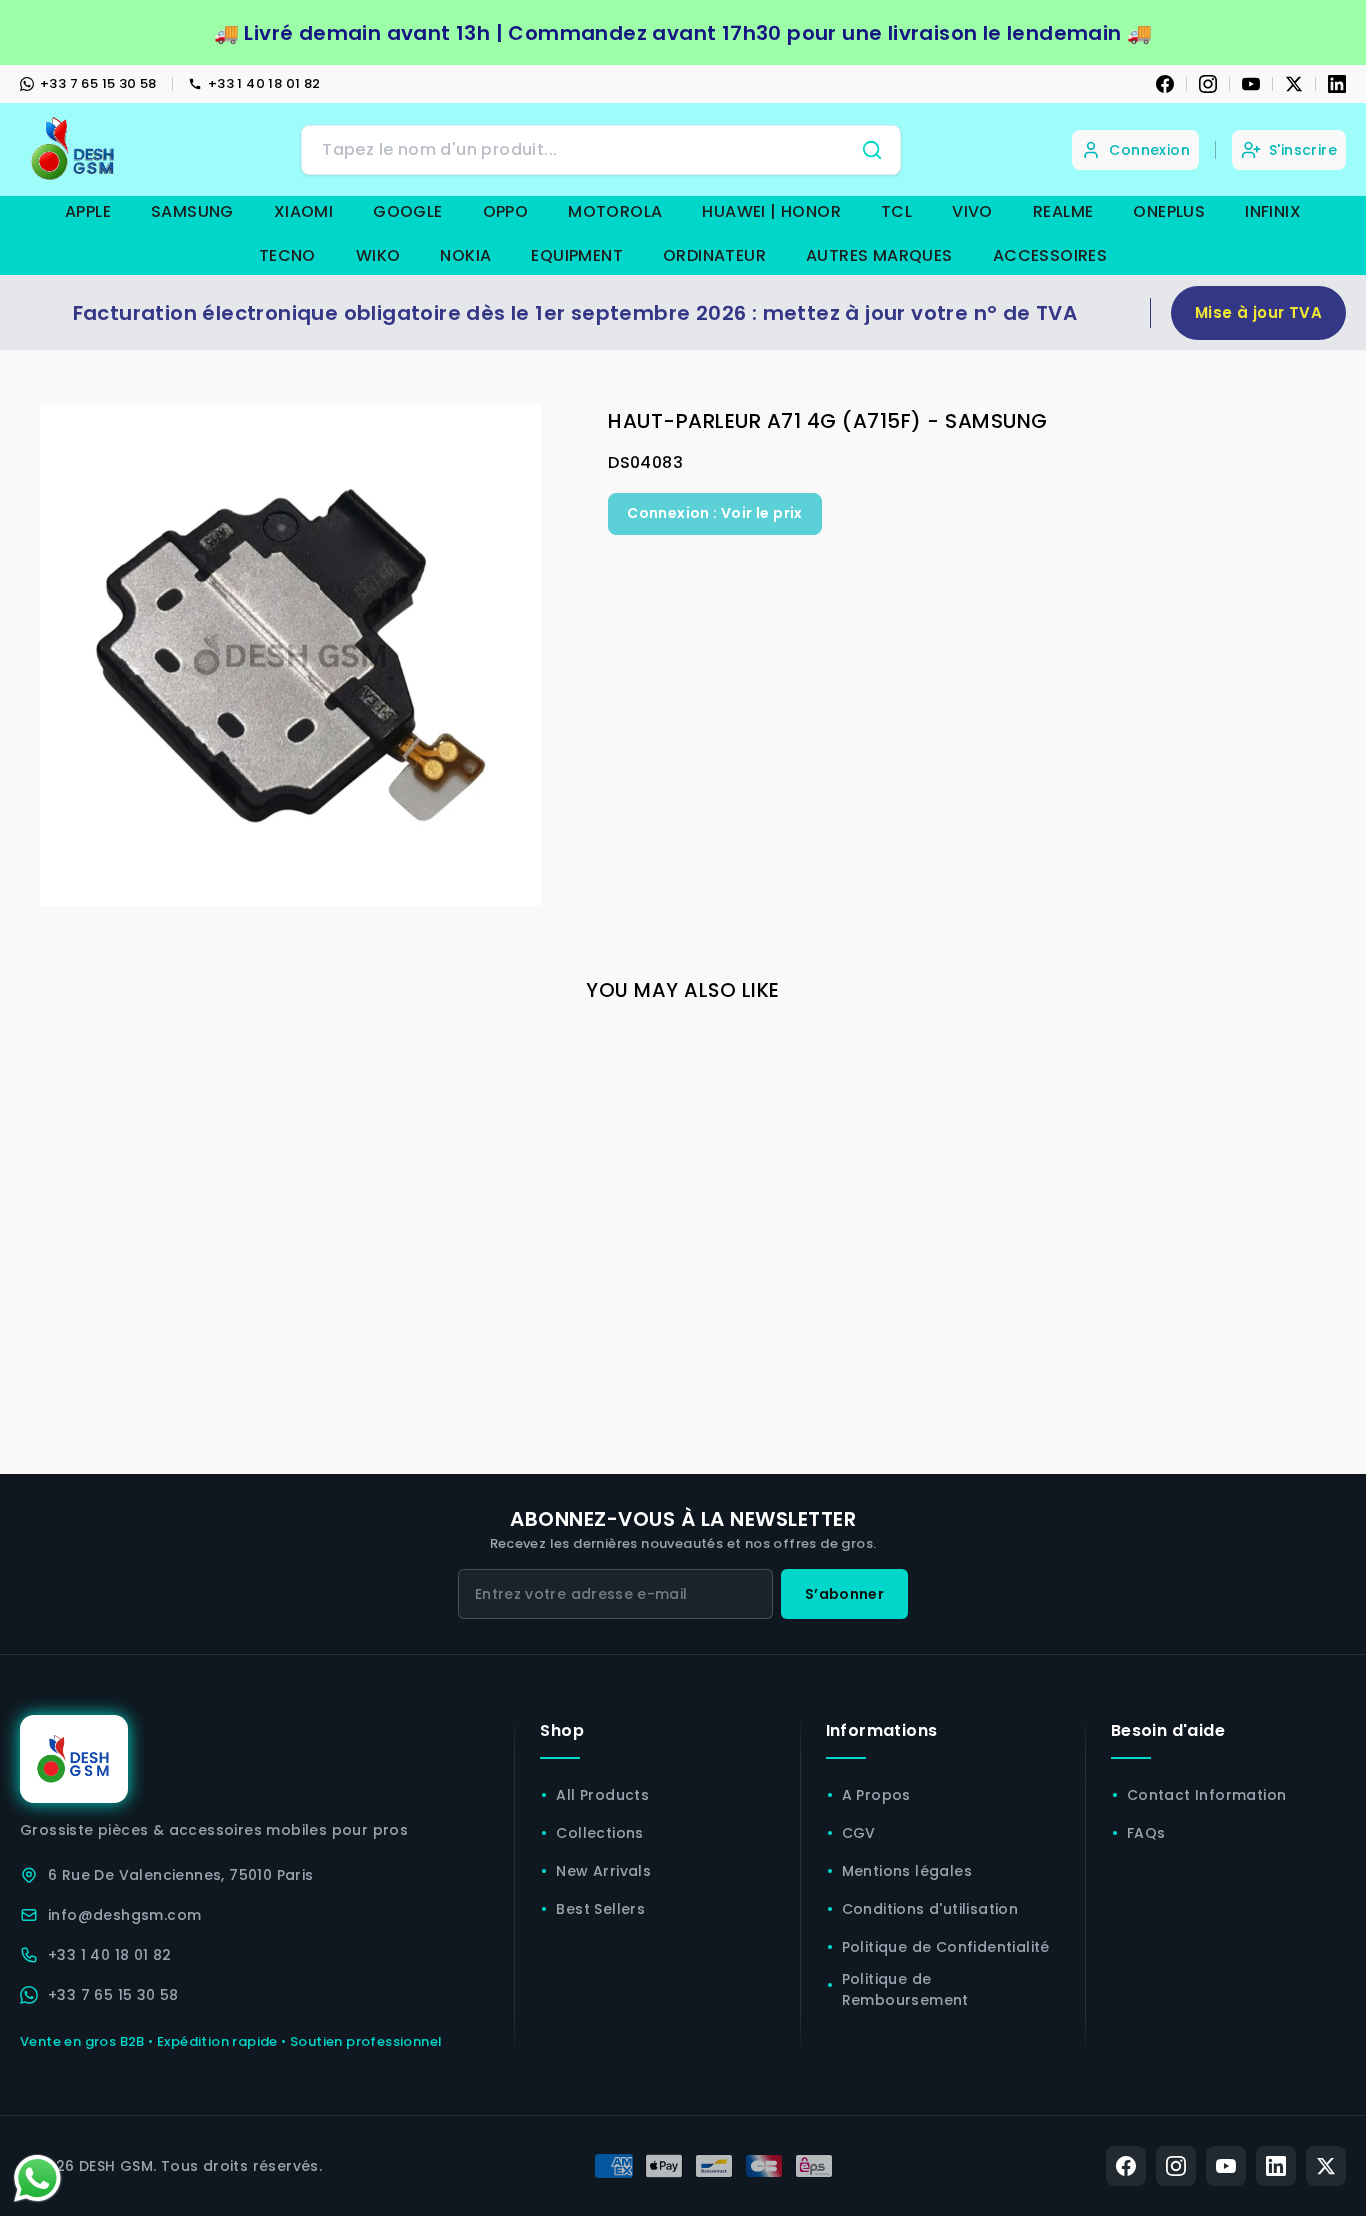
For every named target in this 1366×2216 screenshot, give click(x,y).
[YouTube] (1251, 84)
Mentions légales (907, 1871)
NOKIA (465, 255)
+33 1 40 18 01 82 (264, 83)
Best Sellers (600, 1909)
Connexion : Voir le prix (715, 513)
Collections (599, 1833)
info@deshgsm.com (124, 1915)
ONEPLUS (1169, 211)
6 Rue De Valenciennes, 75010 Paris (181, 1875)
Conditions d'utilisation (930, 1909)
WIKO (378, 255)
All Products (602, 1795)
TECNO (287, 255)
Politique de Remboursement (905, 1989)
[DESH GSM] (75, 149)
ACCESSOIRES (1050, 255)
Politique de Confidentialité (946, 1947)
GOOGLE (407, 211)
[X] (1294, 84)
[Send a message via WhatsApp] (37, 2178)
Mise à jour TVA (1258, 312)
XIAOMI (303, 211)
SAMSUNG (192, 211)
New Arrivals (603, 1871)
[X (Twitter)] (1326, 2166)
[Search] (872, 150)
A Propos (876, 1795)
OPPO (506, 211)
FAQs (1146, 1833)
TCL (896, 211)
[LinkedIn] (1337, 84)
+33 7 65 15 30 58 (98, 83)
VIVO (972, 211)
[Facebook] (1165, 84)
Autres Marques (879, 255)
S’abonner (844, 1594)
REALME (1063, 211)
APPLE (88, 211)
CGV (859, 1833)
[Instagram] (1208, 84)
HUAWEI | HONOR (771, 211)
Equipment (577, 255)
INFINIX (1273, 211)
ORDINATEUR (714, 255)
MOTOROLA (615, 211)
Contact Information (1207, 1795)
